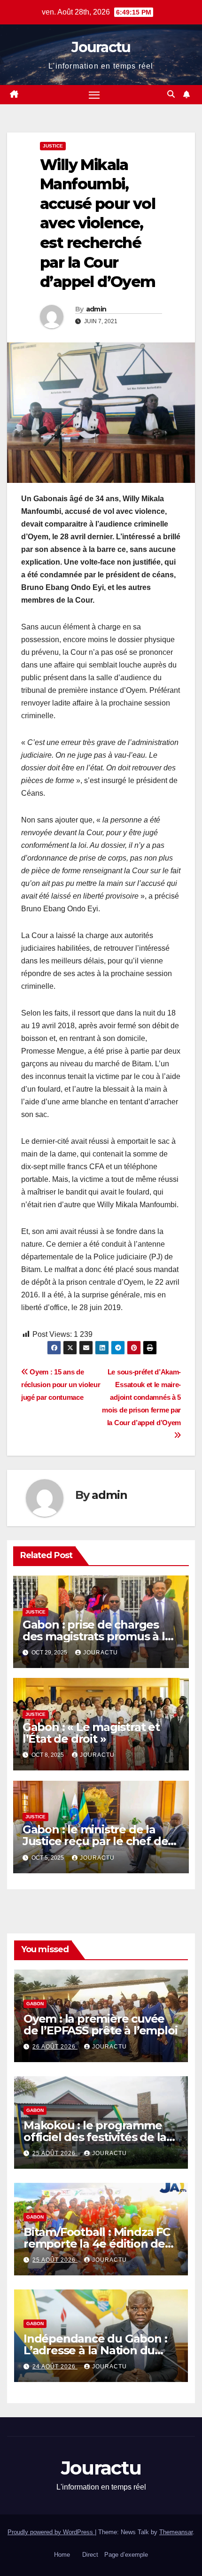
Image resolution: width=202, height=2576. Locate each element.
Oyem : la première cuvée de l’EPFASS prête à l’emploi (100, 2025)
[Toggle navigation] (94, 95)
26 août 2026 (55, 2047)
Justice (53, 146)
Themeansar (176, 2532)
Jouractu (101, 47)
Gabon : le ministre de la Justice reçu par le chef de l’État (95, 1841)
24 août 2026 (55, 2367)
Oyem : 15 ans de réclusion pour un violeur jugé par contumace (61, 1385)
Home (62, 2555)
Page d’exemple (126, 2555)
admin (96, 309)
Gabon (35, 2004)
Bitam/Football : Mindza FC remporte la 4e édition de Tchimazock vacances (97, 2244)
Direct (90, 2555)
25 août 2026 (55, 2153)
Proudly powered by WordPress (51, 2532)
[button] (171, 94)
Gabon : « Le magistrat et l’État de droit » (91, 1733)
